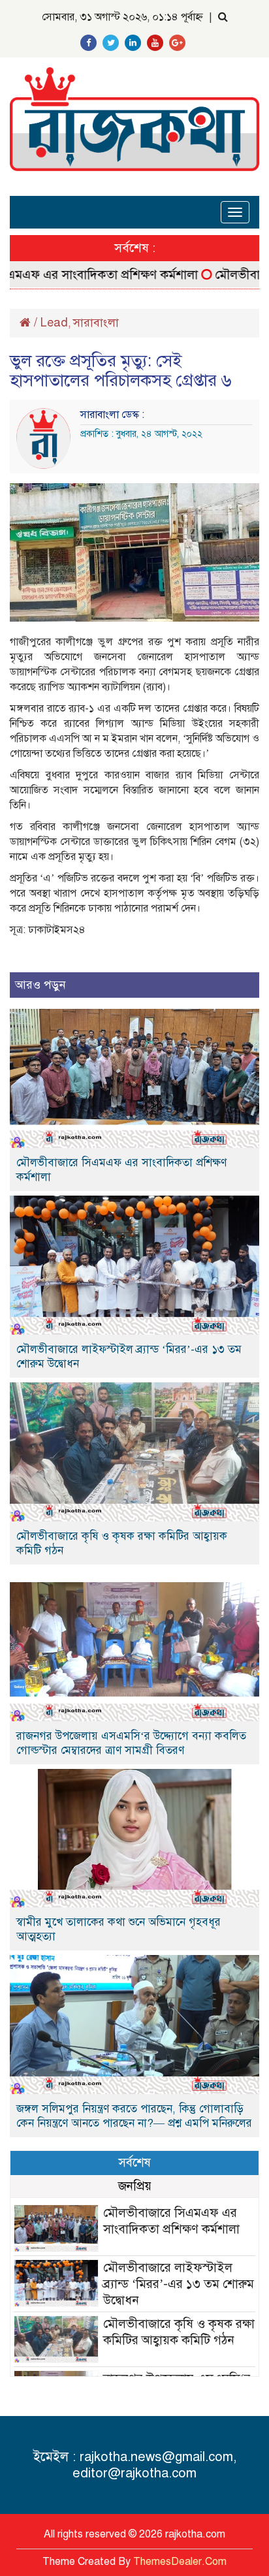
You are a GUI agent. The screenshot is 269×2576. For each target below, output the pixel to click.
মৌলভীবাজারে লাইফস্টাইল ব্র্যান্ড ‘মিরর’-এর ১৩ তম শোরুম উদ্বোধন (129, 1357)
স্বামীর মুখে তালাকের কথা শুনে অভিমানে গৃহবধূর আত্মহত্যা (119, 1929)
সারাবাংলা (96, 323)
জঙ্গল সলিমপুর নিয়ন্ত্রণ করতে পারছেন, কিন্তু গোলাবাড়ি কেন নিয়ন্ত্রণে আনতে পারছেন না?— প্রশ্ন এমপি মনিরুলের (134, 2116)
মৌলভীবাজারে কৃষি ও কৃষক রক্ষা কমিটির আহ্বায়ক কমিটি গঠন (122, 1543)
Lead (54, 323)
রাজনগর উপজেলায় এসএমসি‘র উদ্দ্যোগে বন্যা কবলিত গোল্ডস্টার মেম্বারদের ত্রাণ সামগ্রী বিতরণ (131, 1743)
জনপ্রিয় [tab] (135, 2186)
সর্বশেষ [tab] (134, 2162)
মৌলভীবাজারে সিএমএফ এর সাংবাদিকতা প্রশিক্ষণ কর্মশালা (121, 1170)
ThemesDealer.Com (180, 2562)
